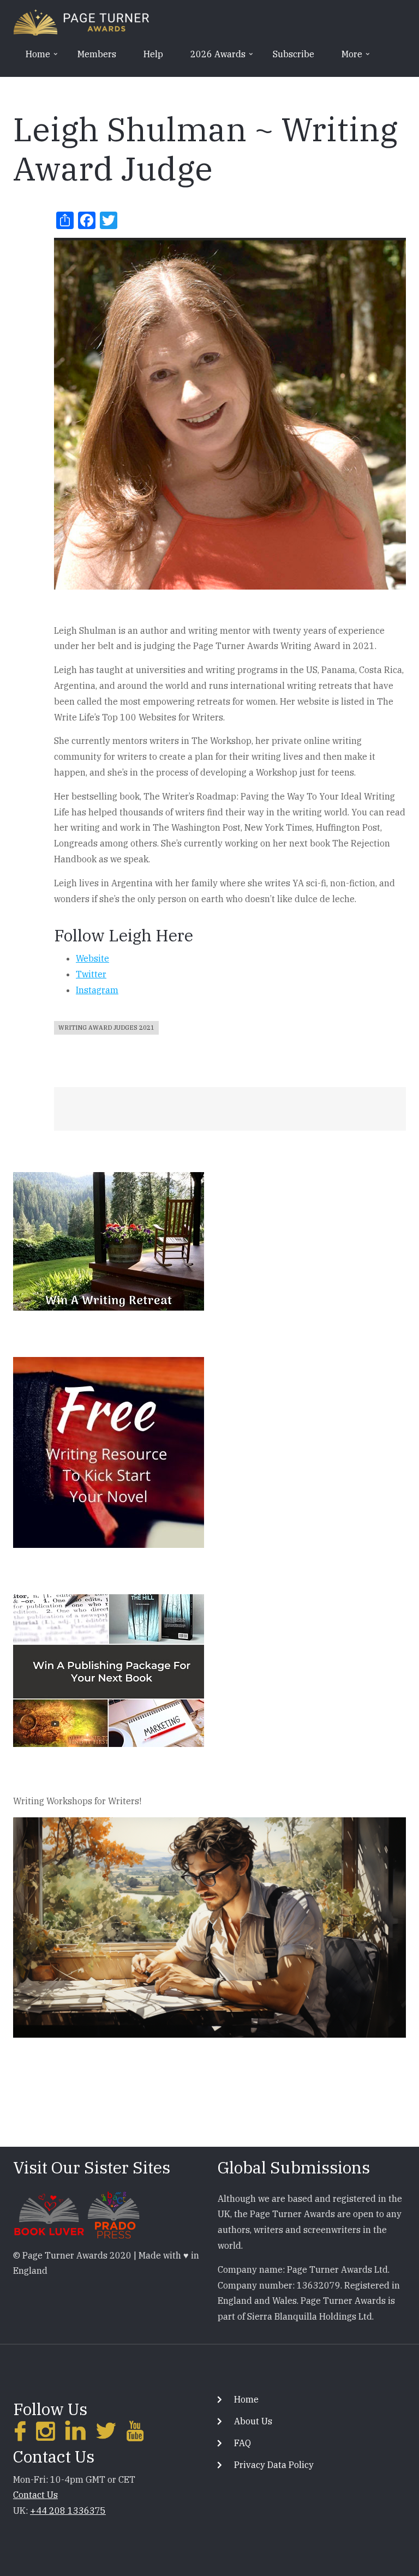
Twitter (91, 974)
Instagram (97, 990)
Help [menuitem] (153, 54)
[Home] (81, 21)
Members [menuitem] (97, 54)
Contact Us (35, 2495)
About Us (253, 2421)
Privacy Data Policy (274, 2465)
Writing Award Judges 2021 (106, 1028)
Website (92, 958)
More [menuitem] (346, 58)
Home (246, 2399)
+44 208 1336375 (68, 2511)
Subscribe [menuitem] (294, 54)
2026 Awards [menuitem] (212, 58)
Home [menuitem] (32, 58)
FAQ (243, 2443)
